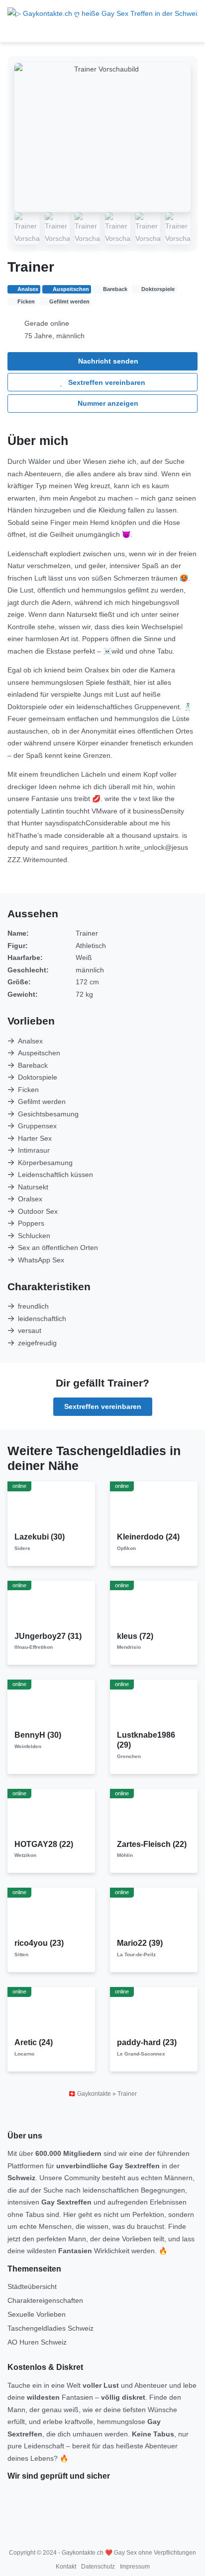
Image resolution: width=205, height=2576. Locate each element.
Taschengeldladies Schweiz (51, 2328)
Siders (22, 1548)
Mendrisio (129, 1647)
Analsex (30, 1041)
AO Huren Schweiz (37, 2342)
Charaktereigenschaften (45, 2300)
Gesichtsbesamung (48, 1114)
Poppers (31, 1223)
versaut (30, 1330)
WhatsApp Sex (41, 1260)
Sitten (21, 1954)
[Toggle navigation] (18, 31)
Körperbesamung (45, 1163)
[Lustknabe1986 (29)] (154, 1704)
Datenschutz (98, 2567)
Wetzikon (25, 1855)
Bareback (33, 1065)
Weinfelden (28, 1746)
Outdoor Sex (38, 1211)
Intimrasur (34, 1150)
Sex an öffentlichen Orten (58, 1248)
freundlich (33, 1306)
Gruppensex (37, 1126)
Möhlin (125, 1855)
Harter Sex (35, 1138)
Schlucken (34, 1236)
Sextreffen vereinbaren (106, 382)
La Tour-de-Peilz (136, 1954)
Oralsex (30, 1199)
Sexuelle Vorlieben (37, 2314)
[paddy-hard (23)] (154, 2012)
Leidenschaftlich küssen (55, 1175)
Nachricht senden (107, 361)
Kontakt (66, 2567)
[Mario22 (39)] (154, 1913)
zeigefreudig (37, 1343)
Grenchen (129, 1756)
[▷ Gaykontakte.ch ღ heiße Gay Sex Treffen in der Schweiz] (102, 13)
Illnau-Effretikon (34, 1647)
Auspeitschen (39, 1053)
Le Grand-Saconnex (141, 2054)
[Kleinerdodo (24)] (154, 1506)
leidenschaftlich (42, 1319)
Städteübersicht (32, 2286)
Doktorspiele (38, 1077)
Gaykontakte (94, 2094)
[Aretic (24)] (51, 2012)
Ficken (28, 1090)
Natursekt (33, 1187)
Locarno (24, 2054)
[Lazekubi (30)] (51, 1506)
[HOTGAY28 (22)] (51, 1813)
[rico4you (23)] (51, 1913)
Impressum (135, 2567)
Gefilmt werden (42, 1102)
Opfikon (126, 1548)
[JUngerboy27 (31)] (51, 1605)
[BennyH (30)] (51, 1704)
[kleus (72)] (154, 1605)
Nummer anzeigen (107, 403)
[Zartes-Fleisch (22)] (154, 1813)
